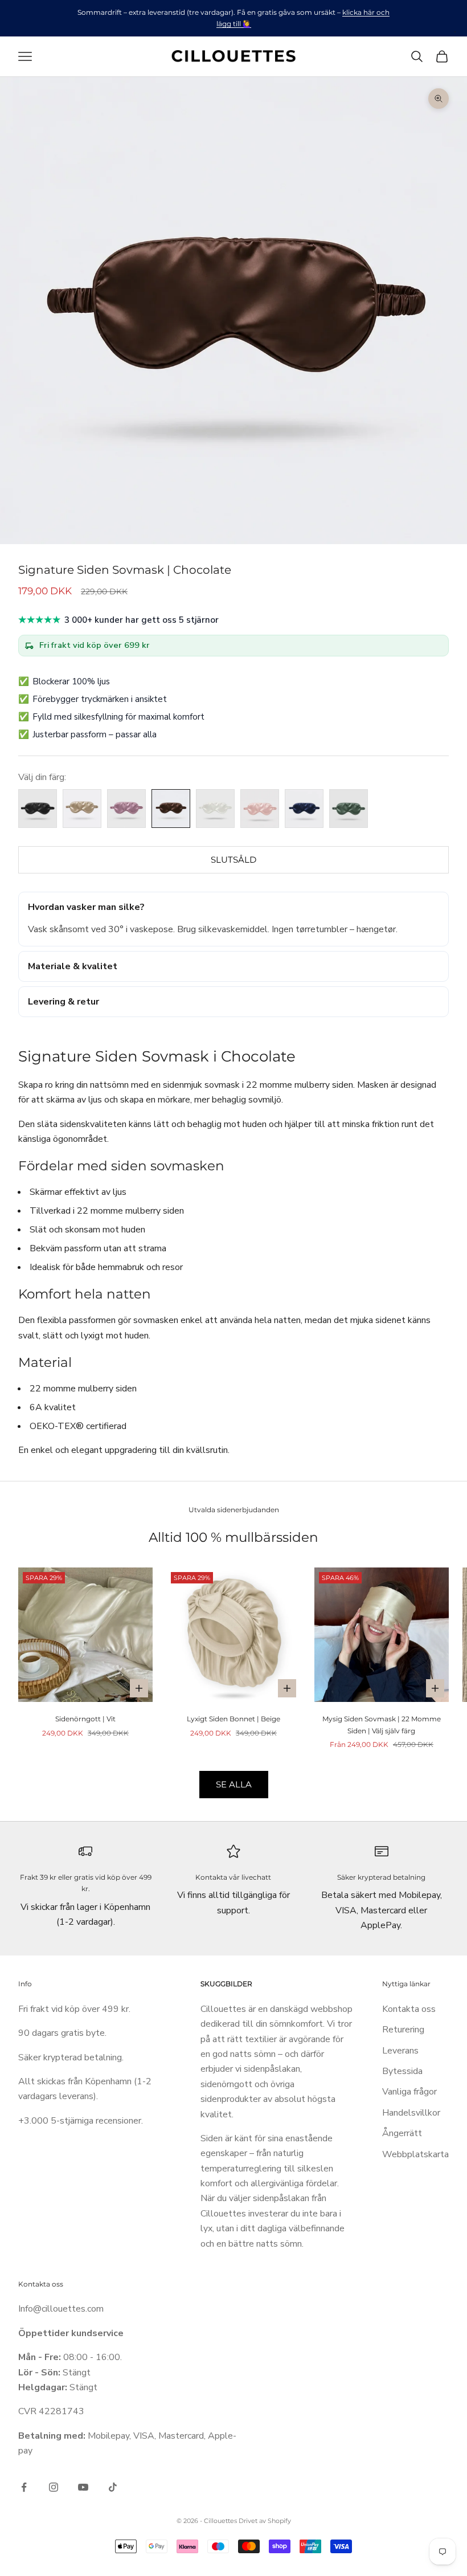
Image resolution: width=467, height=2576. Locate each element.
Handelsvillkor (411, 2113)
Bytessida (402, 2071)
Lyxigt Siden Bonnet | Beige (233, 1719)
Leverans (400, 2051)
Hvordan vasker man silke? (86, 907)
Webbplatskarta (415, 2154)
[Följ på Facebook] (24, 2487)
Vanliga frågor (409, 2092)
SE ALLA (234, 1784)
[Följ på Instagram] (54, 2487)
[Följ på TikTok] (113, 2487)
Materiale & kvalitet (73, 966)
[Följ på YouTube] (83, 2487)
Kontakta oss (409, 2009)
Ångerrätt (402, 2133)
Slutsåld (233, 860)
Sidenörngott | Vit (85, 1719)
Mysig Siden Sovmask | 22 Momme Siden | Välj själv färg (382, 1724)
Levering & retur (64, 1002)
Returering (403, 2030)
